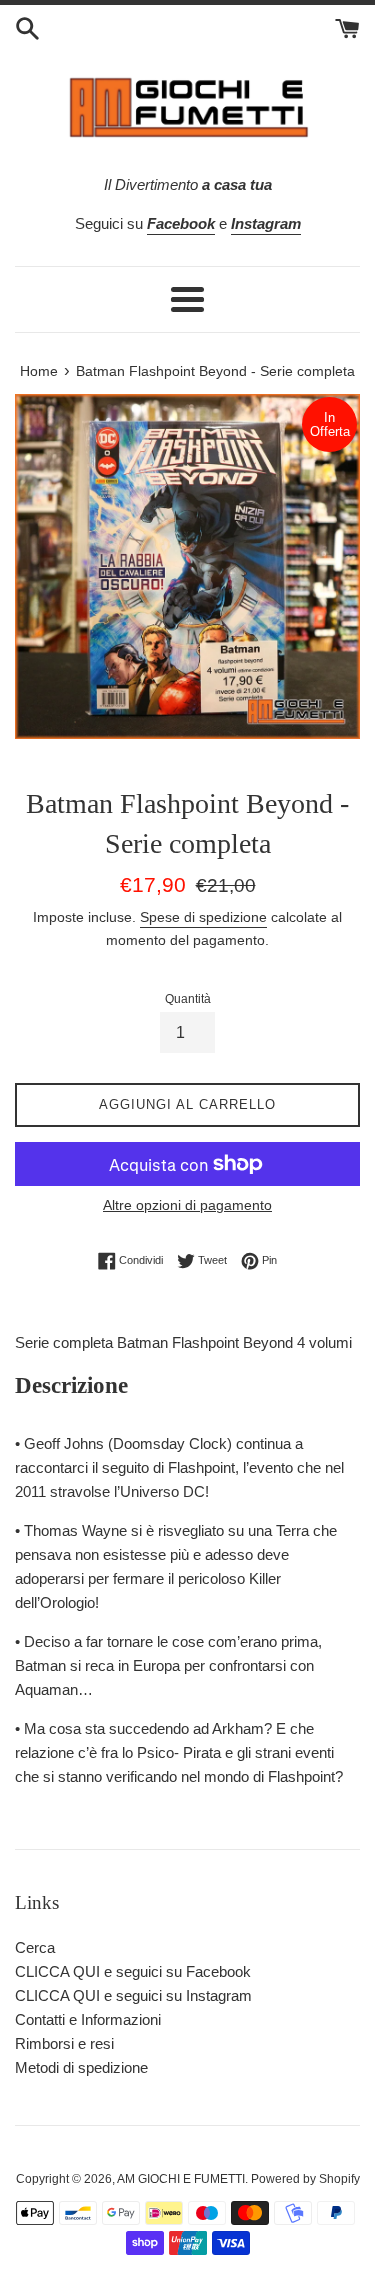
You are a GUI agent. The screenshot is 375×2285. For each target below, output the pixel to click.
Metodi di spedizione (81, 2067)
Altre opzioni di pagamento (187, 1205)
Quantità (188, 999)
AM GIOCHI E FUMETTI (181, 2179)
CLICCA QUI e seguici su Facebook (133, 1971)
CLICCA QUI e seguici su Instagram (133, 1995)
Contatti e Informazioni (88, 2019)
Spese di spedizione (203, 917)
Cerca (35, 1947)
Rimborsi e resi (64, 2043)
